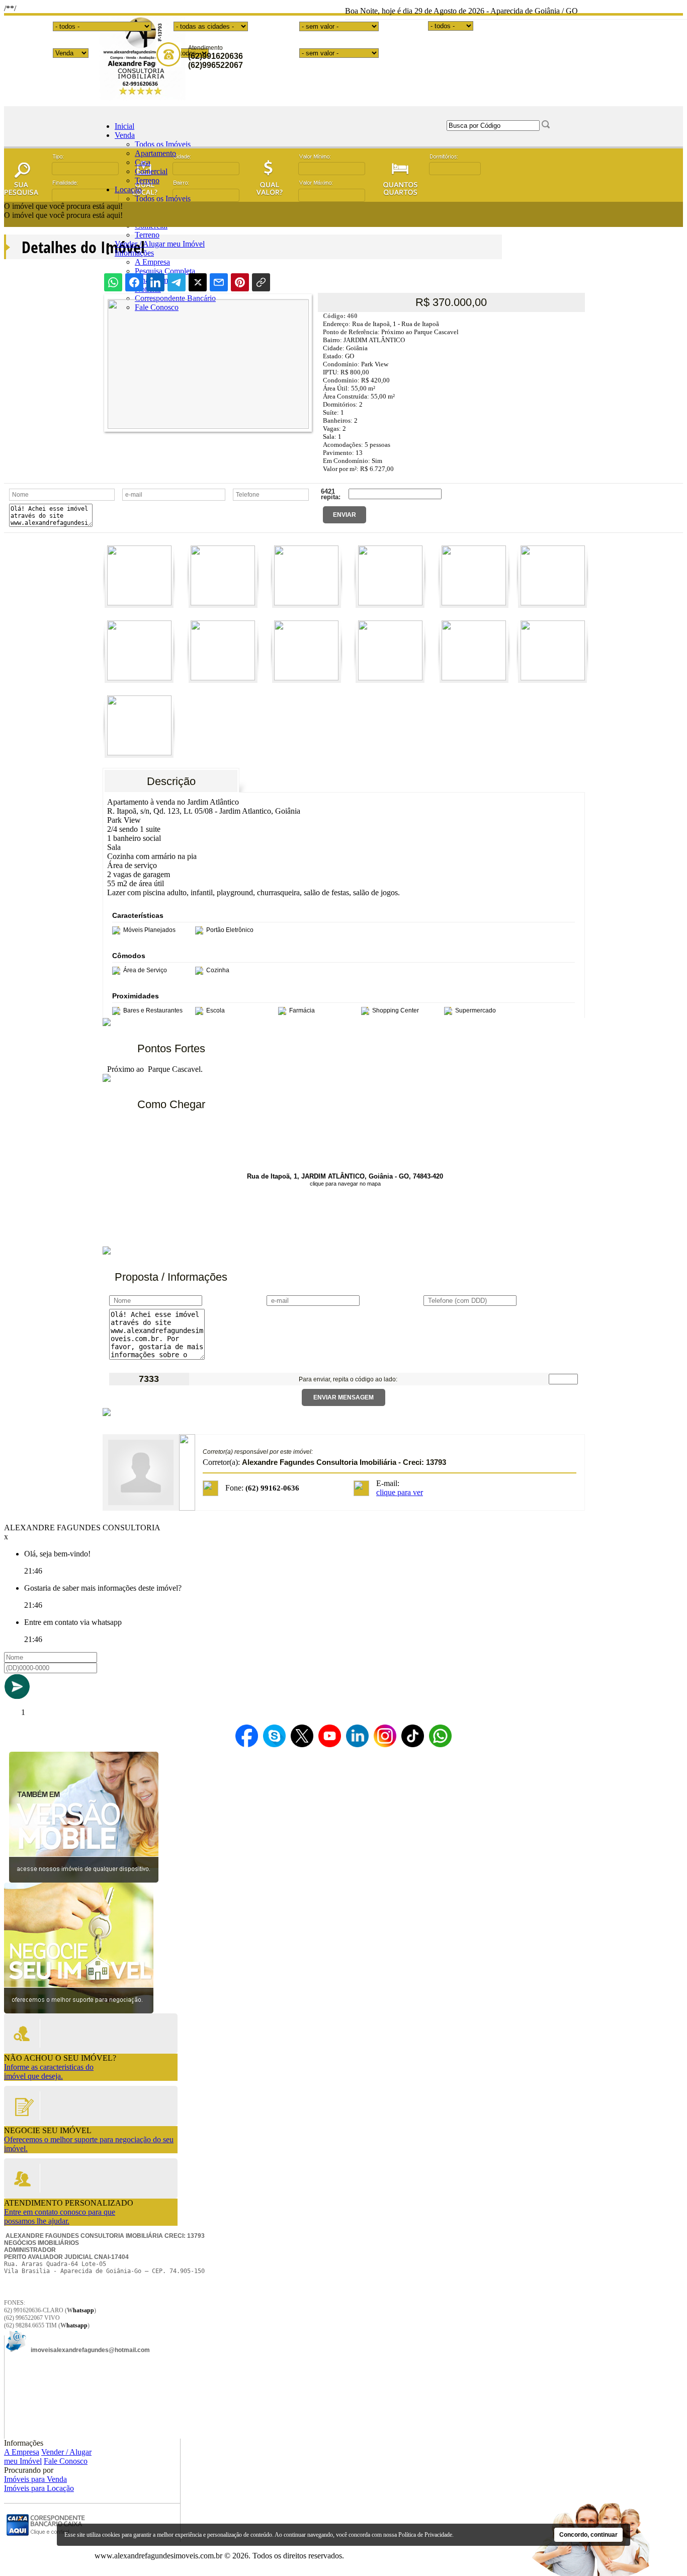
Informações (134, 253)
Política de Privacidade (425, 2535)
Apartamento (155, 153)
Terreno (147, 180)
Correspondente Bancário (175, 298)
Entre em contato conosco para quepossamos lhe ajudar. (60, 2216)
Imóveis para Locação (39, 2488)
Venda (125, 135)
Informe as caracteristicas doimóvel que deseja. (49, 2072)
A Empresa (152, 262)
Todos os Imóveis (163, 144)
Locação (128, 189)
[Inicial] (141, 98)
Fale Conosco (66, 2461)
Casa (143, 162)
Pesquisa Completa (165, 271)
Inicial (124, 126)
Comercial (151, 171)
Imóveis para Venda (35, 2479)
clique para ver (400, 1492)
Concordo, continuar (588, 2535)
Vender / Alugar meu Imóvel (160, 244)
